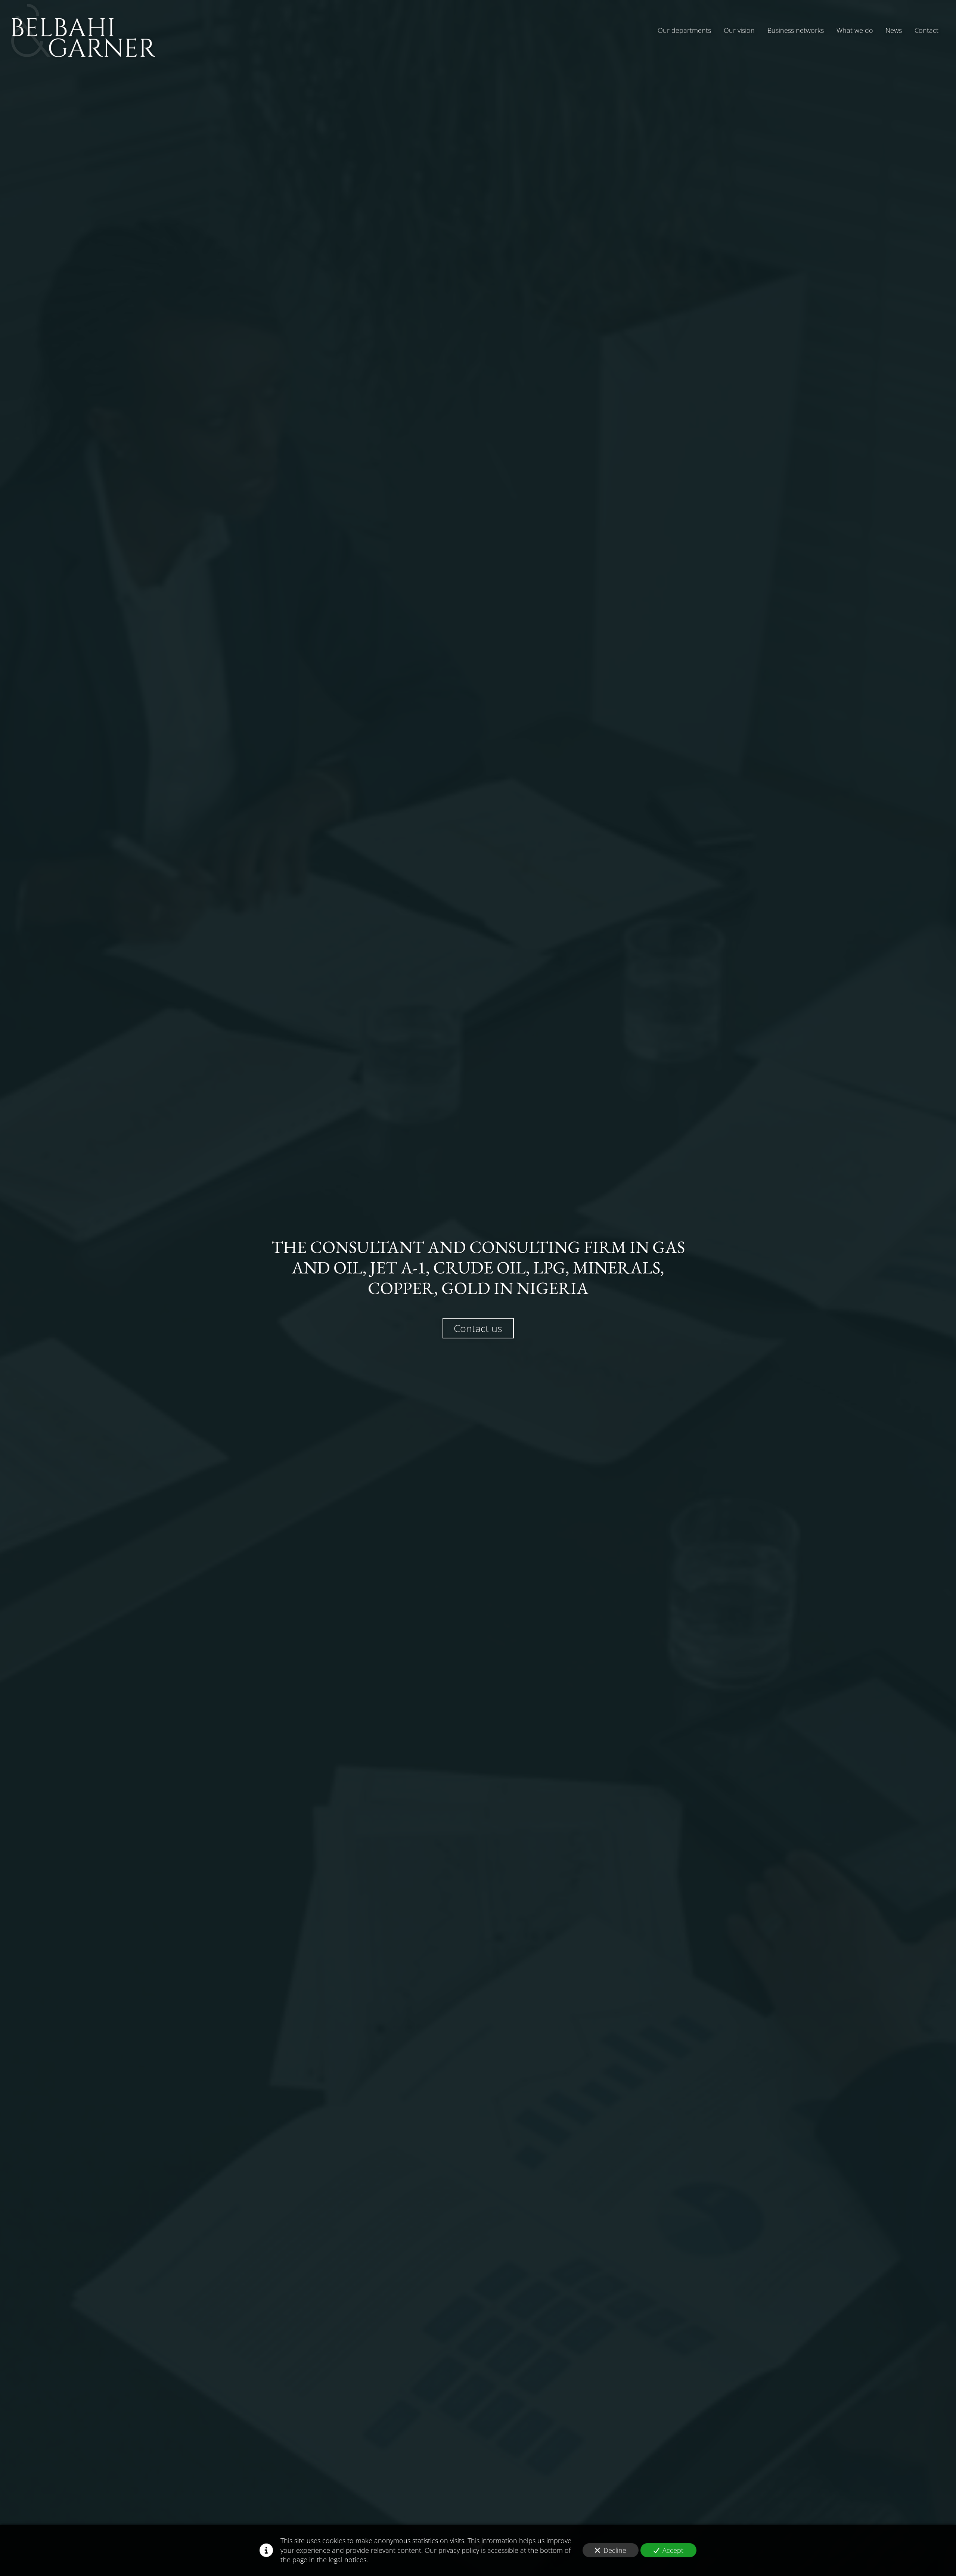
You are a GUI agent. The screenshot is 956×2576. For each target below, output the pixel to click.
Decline (615, 2550)
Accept (673, 2550)
